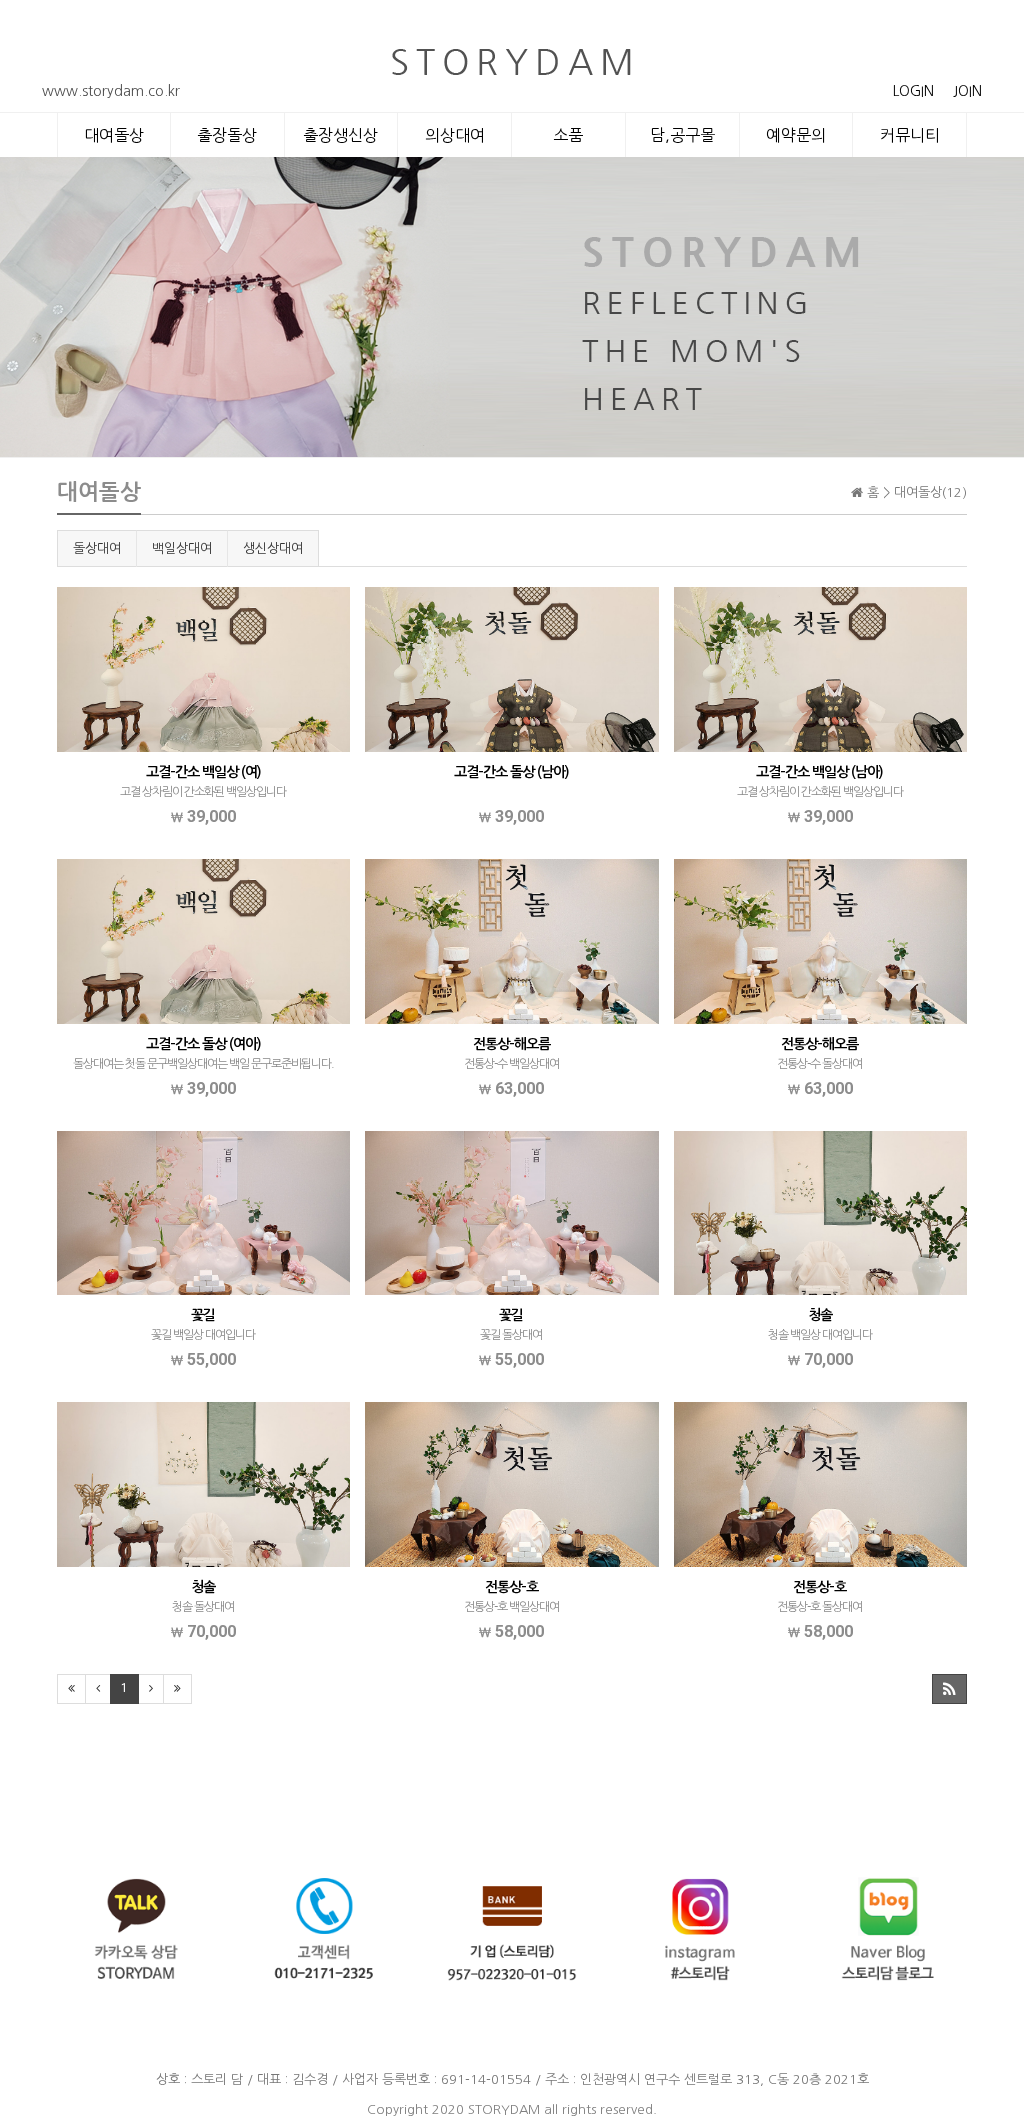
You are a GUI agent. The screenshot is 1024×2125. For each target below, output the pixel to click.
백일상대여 (182, 548)
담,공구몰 (682, 135)
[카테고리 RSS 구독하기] (949, 1689)
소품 (568, 135)
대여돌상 (114, 135)
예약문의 (796, 135)
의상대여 (455, 135)
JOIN (967, 91)
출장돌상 (227, 135)
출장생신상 (340, 135)
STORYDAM (504, 2109)
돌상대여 (97, 548)
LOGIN (913, 91)
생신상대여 (273, 548)
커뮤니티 (910, 135)
